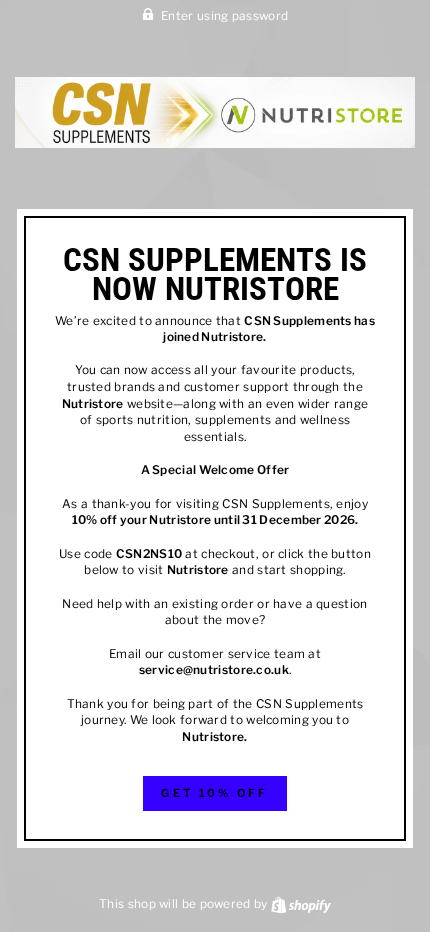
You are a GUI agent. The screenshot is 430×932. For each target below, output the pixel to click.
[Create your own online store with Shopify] (301, 904)
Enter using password (224, 16)
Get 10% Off (214, 793)
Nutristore (232, 337)
